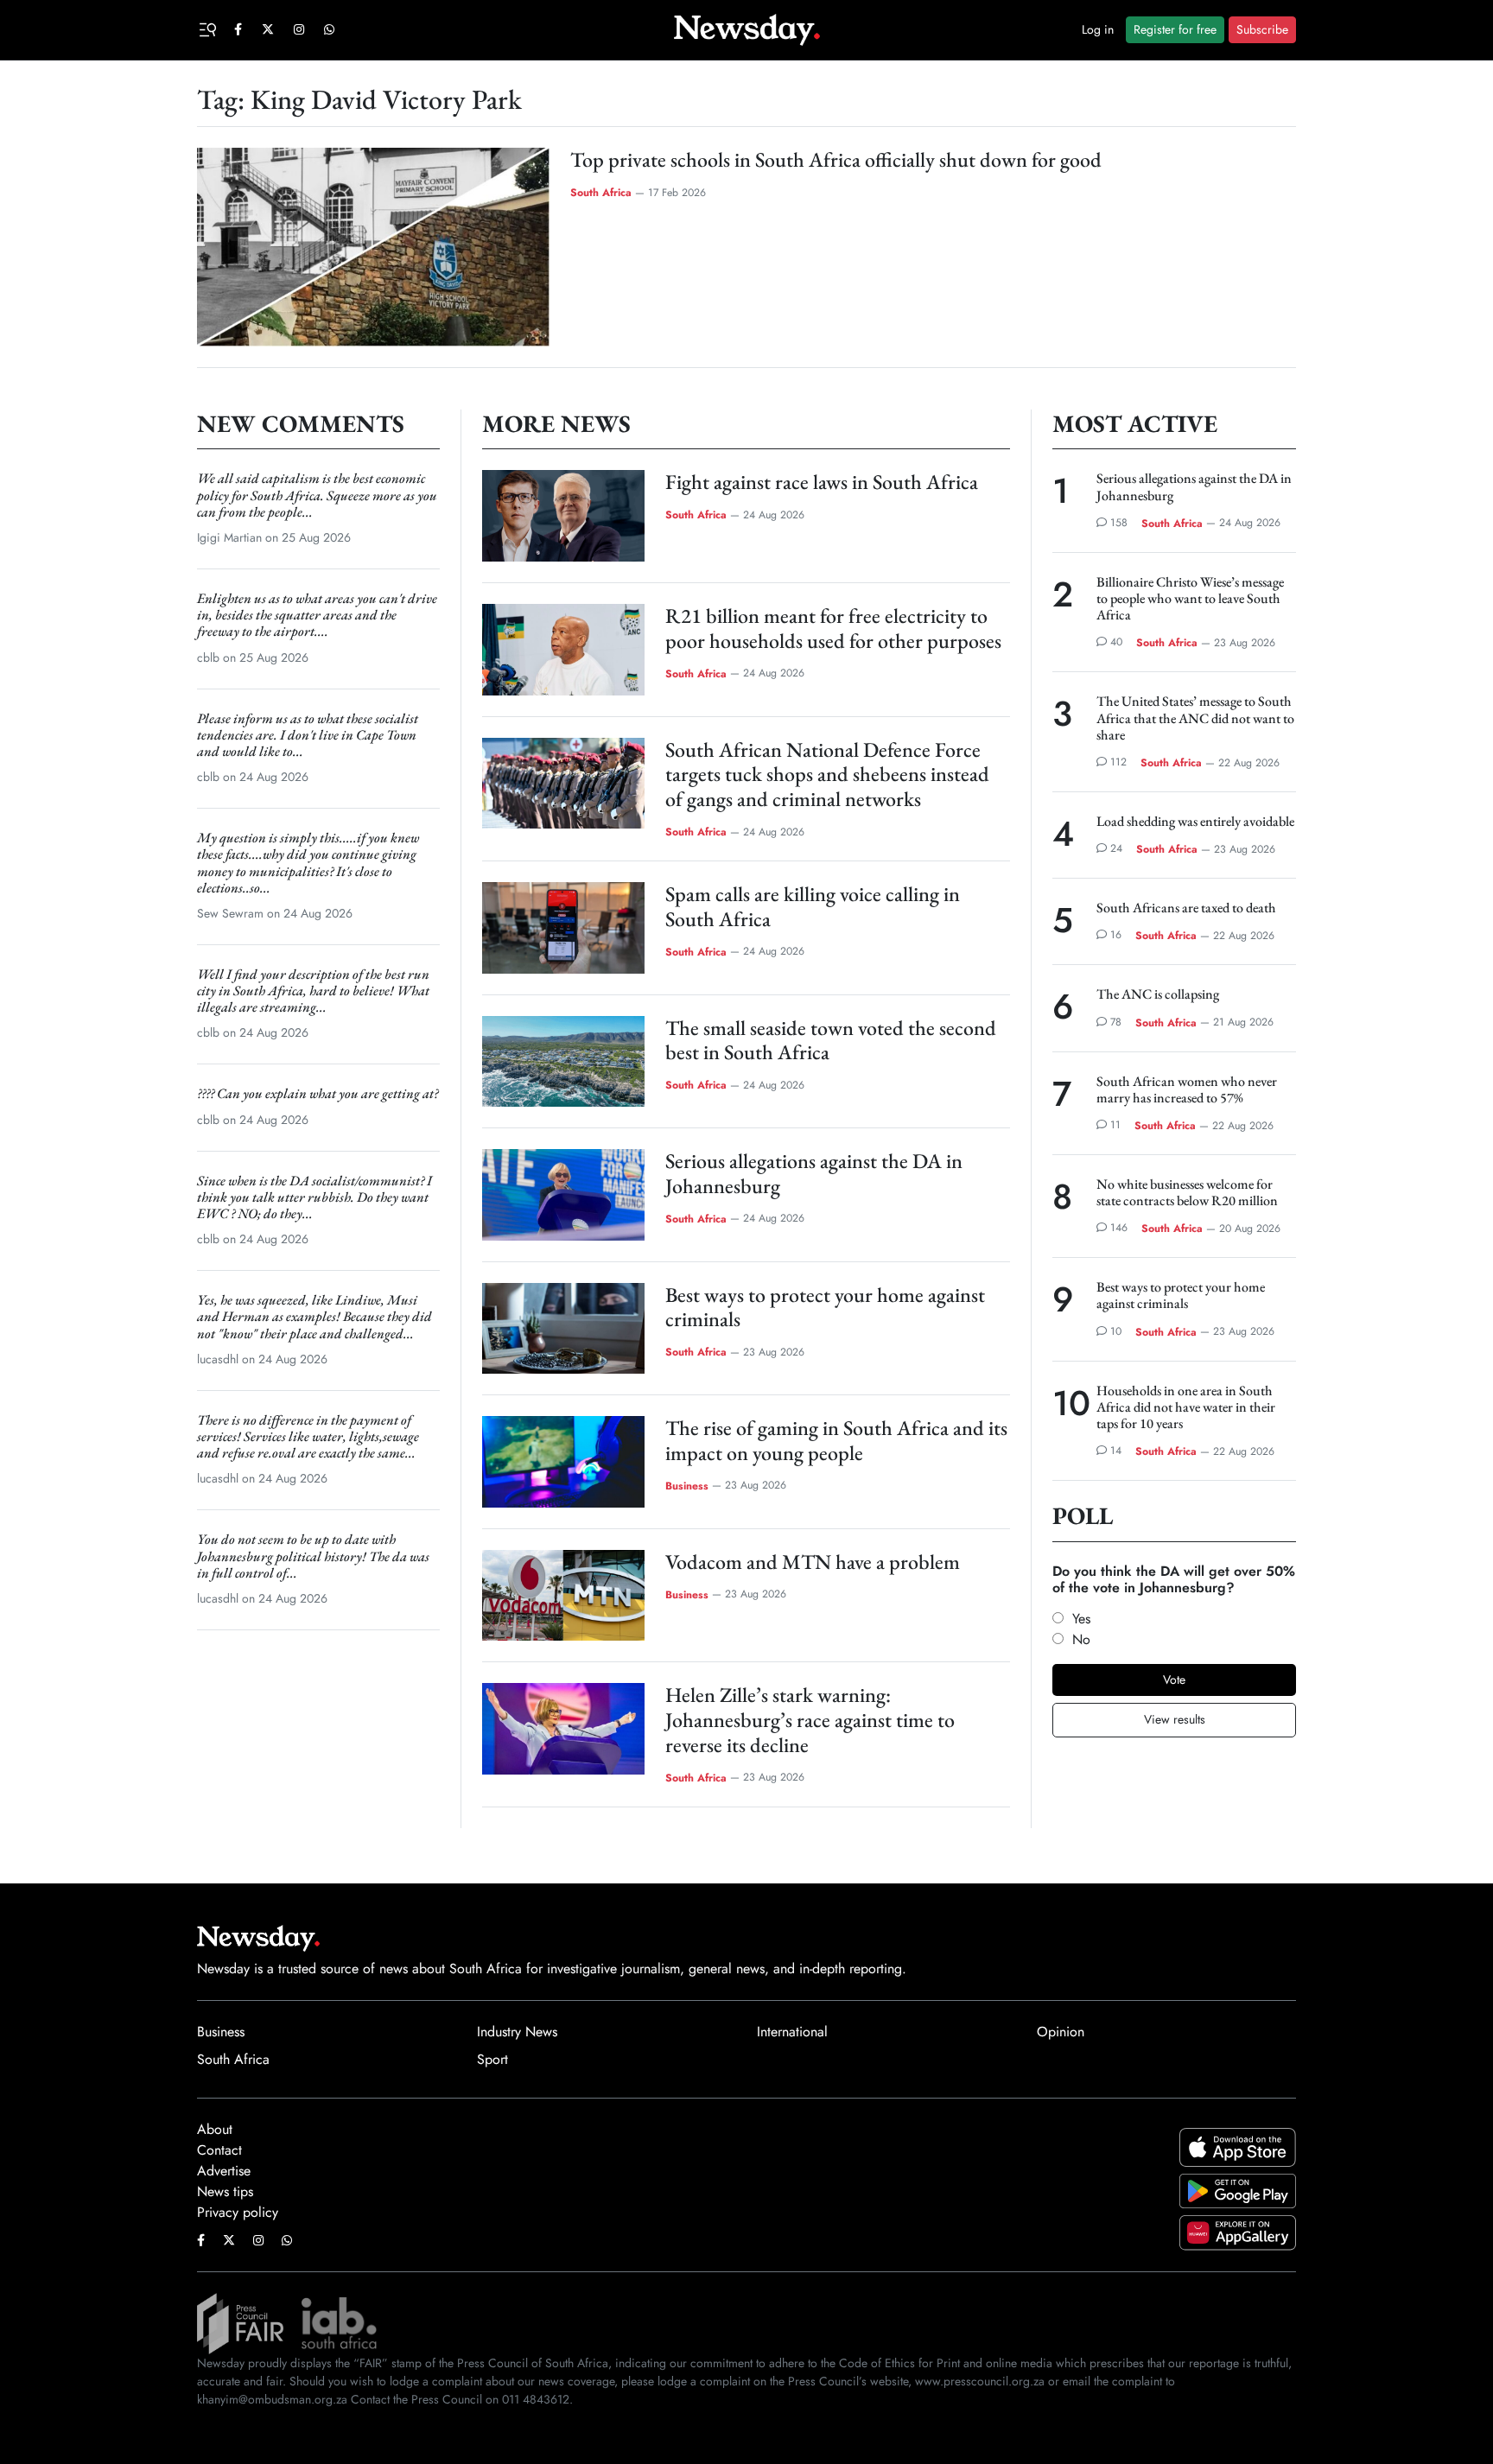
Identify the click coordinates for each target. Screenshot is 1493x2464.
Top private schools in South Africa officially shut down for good (836, 159)
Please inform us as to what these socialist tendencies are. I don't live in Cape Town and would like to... (308, 735)
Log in (1098, 29)
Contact (219, 2150)
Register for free (1175, 29)
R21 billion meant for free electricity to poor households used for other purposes (833, 628)
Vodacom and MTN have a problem (813, 1562)
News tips (225, 2191)
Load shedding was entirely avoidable (1195, 821)
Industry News (517, 2032)
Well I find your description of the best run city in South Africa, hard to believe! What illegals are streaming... (313, 991)
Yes (1081, 1619)
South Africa (601, 193)
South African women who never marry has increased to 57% (1187, 1089)
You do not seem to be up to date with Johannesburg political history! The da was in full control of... (313, 1556)
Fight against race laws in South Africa (822, 482)
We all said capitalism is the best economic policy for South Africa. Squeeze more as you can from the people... (317, 495)
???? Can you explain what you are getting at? (318, 1093)
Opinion (1061, 2032)
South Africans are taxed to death (1186, 908)
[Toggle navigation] (210, 28)
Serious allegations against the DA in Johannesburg (814, 1173)
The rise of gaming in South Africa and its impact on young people (836, 1440)
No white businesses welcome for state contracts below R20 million (1187, 1192)
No (1081, 1639)
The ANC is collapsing (1158, 994)
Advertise (224, 2171)
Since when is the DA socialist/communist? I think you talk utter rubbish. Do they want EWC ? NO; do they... (314, 1197)
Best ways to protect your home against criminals (825, 1307)
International (792, 2032)
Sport (492, 2059)
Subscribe (1262, 29)
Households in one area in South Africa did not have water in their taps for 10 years (1186, 1407)
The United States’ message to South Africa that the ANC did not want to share (1195, 718)
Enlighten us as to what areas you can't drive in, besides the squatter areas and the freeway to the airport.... (317, 615)
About (215, 2129)
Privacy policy (238, 2212)
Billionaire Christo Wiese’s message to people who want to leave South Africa (1190, 598)
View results (1175, 1719)
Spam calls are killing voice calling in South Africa (813, 906)
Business (687, 1485)
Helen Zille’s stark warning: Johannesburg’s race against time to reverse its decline (810, 1720)
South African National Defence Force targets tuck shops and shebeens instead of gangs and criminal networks (827, 775)
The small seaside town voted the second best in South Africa (831, 1040)
